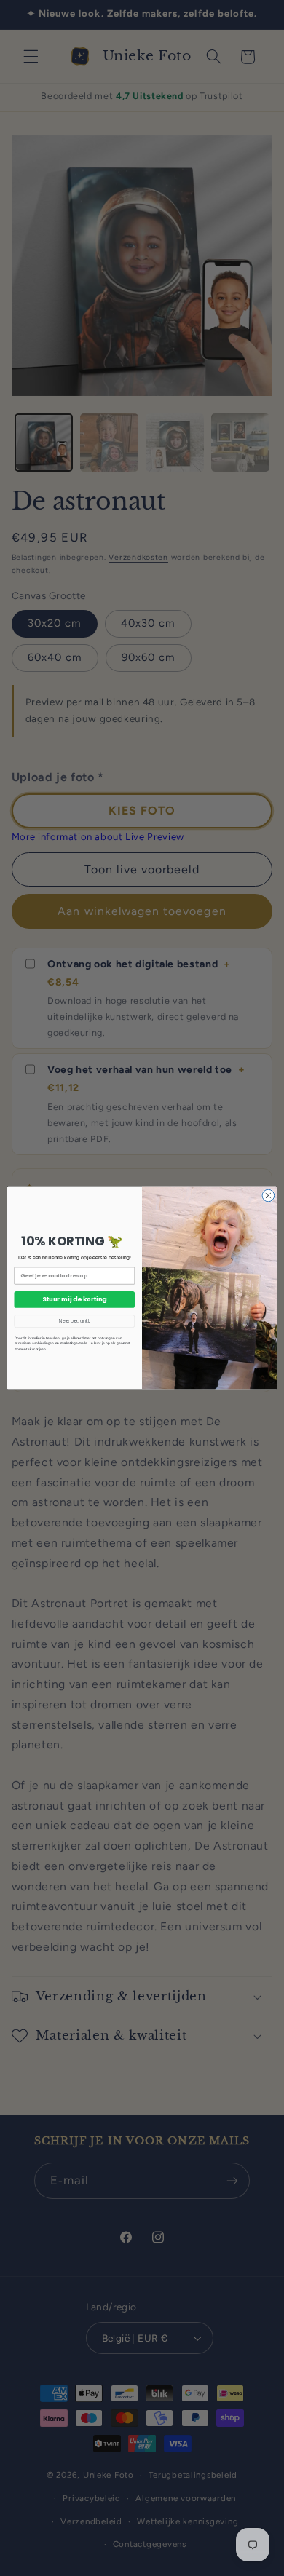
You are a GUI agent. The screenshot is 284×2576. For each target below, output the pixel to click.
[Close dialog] (268, 1196)
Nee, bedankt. (74, 1321)
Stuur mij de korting (74, 1299)
